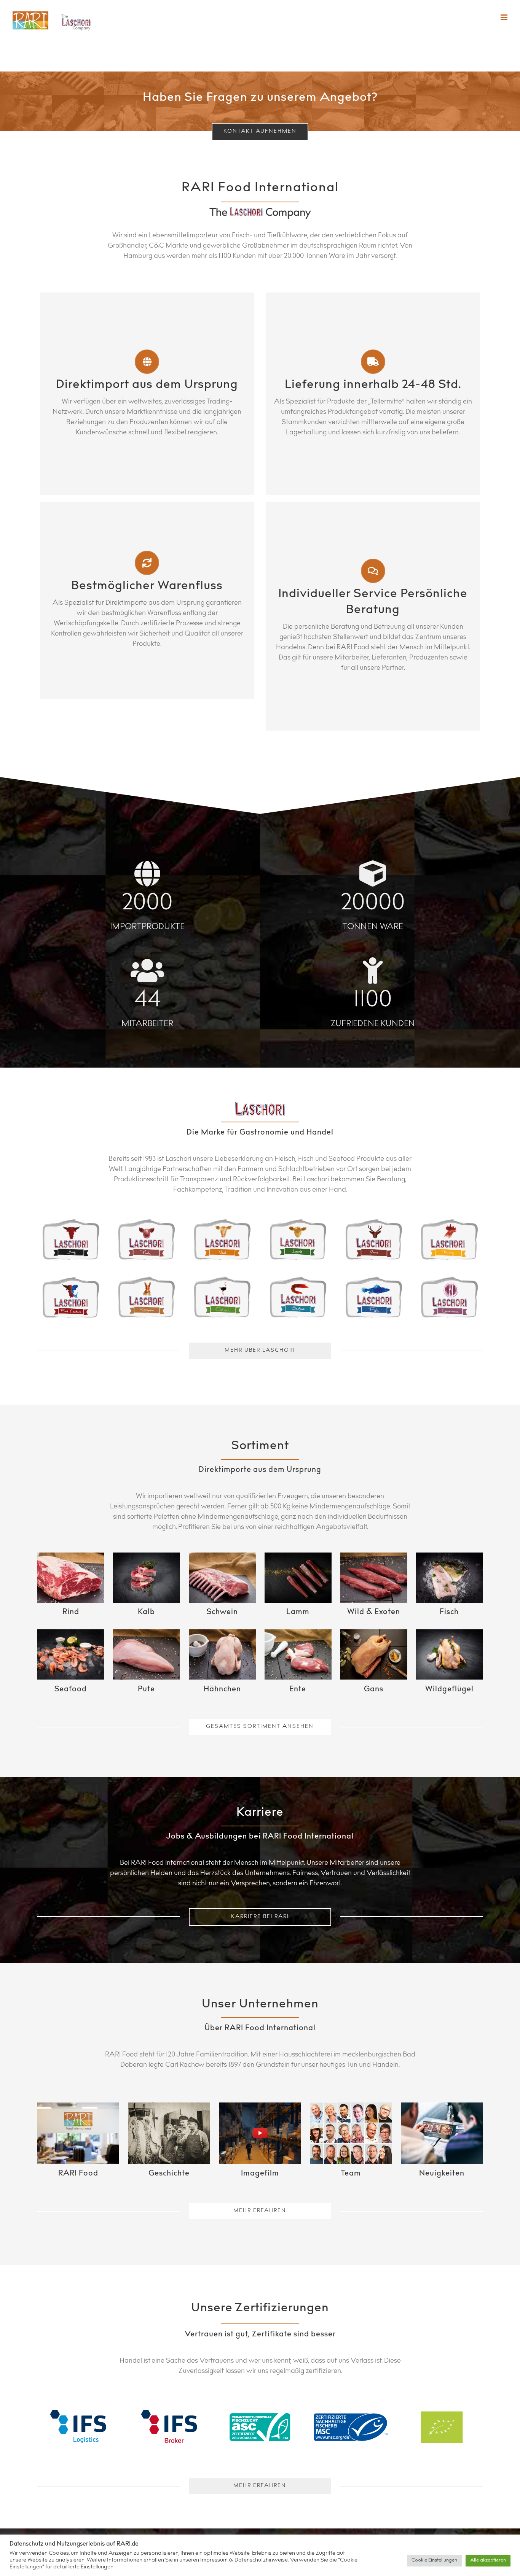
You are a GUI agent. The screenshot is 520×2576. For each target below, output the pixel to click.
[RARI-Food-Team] (351, 2133)
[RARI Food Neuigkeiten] (442, 2133)
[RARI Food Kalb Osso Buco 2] (147, 1578)
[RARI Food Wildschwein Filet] (374, 1578)
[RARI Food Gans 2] (374, 1654)
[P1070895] (169, 2133)
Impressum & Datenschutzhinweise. (245, 2560)
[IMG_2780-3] (78, 2133)
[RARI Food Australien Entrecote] (71, 1578)
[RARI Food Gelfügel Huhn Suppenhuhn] (222, 1654)
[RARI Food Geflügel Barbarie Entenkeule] (298, 1654)
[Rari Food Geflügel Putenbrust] (147, 1654)
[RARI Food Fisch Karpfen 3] (449, 1578)
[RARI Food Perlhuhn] (449, 1654)
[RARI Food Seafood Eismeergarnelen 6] (71, 1654)
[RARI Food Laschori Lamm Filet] (298, 1578)
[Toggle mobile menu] (505, 17)
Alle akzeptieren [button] (488, 2561)
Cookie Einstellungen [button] (434, 2561)
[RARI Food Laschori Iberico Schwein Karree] (222, 1578)
